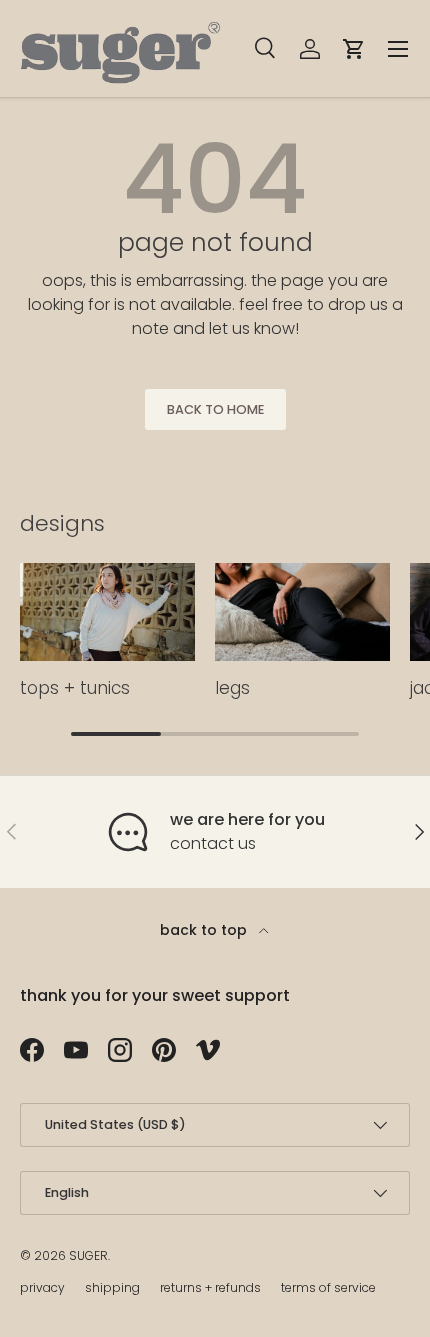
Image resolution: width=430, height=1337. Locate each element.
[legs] (302, 612)
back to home (215, 409)
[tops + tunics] (107, 612)
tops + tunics (75, 688)
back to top (205, 930)
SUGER (88, 1255)
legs (232, 688)
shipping (112, 1287)
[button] (354, 49)
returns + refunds (210, 1287)
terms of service (328, 1287)
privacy (42, 1287)
